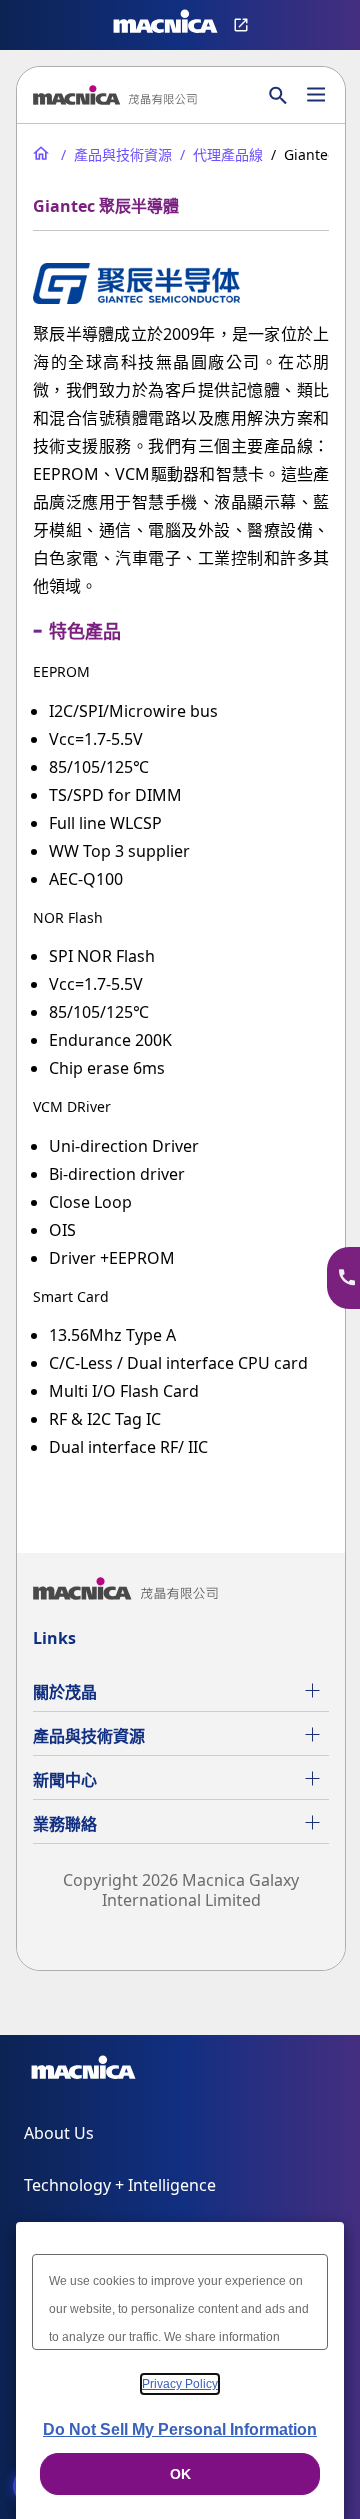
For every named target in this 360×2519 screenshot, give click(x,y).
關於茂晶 (65, 1692)
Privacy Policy (180, 2384)
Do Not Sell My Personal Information (180, 2429)
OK (180, 2474)
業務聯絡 (65, 1824)
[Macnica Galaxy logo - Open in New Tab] (83, 2071)
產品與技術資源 (89, 1736)
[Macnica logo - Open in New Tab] (165, 25)
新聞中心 (65, 1780)
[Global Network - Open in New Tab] (243, 25)
